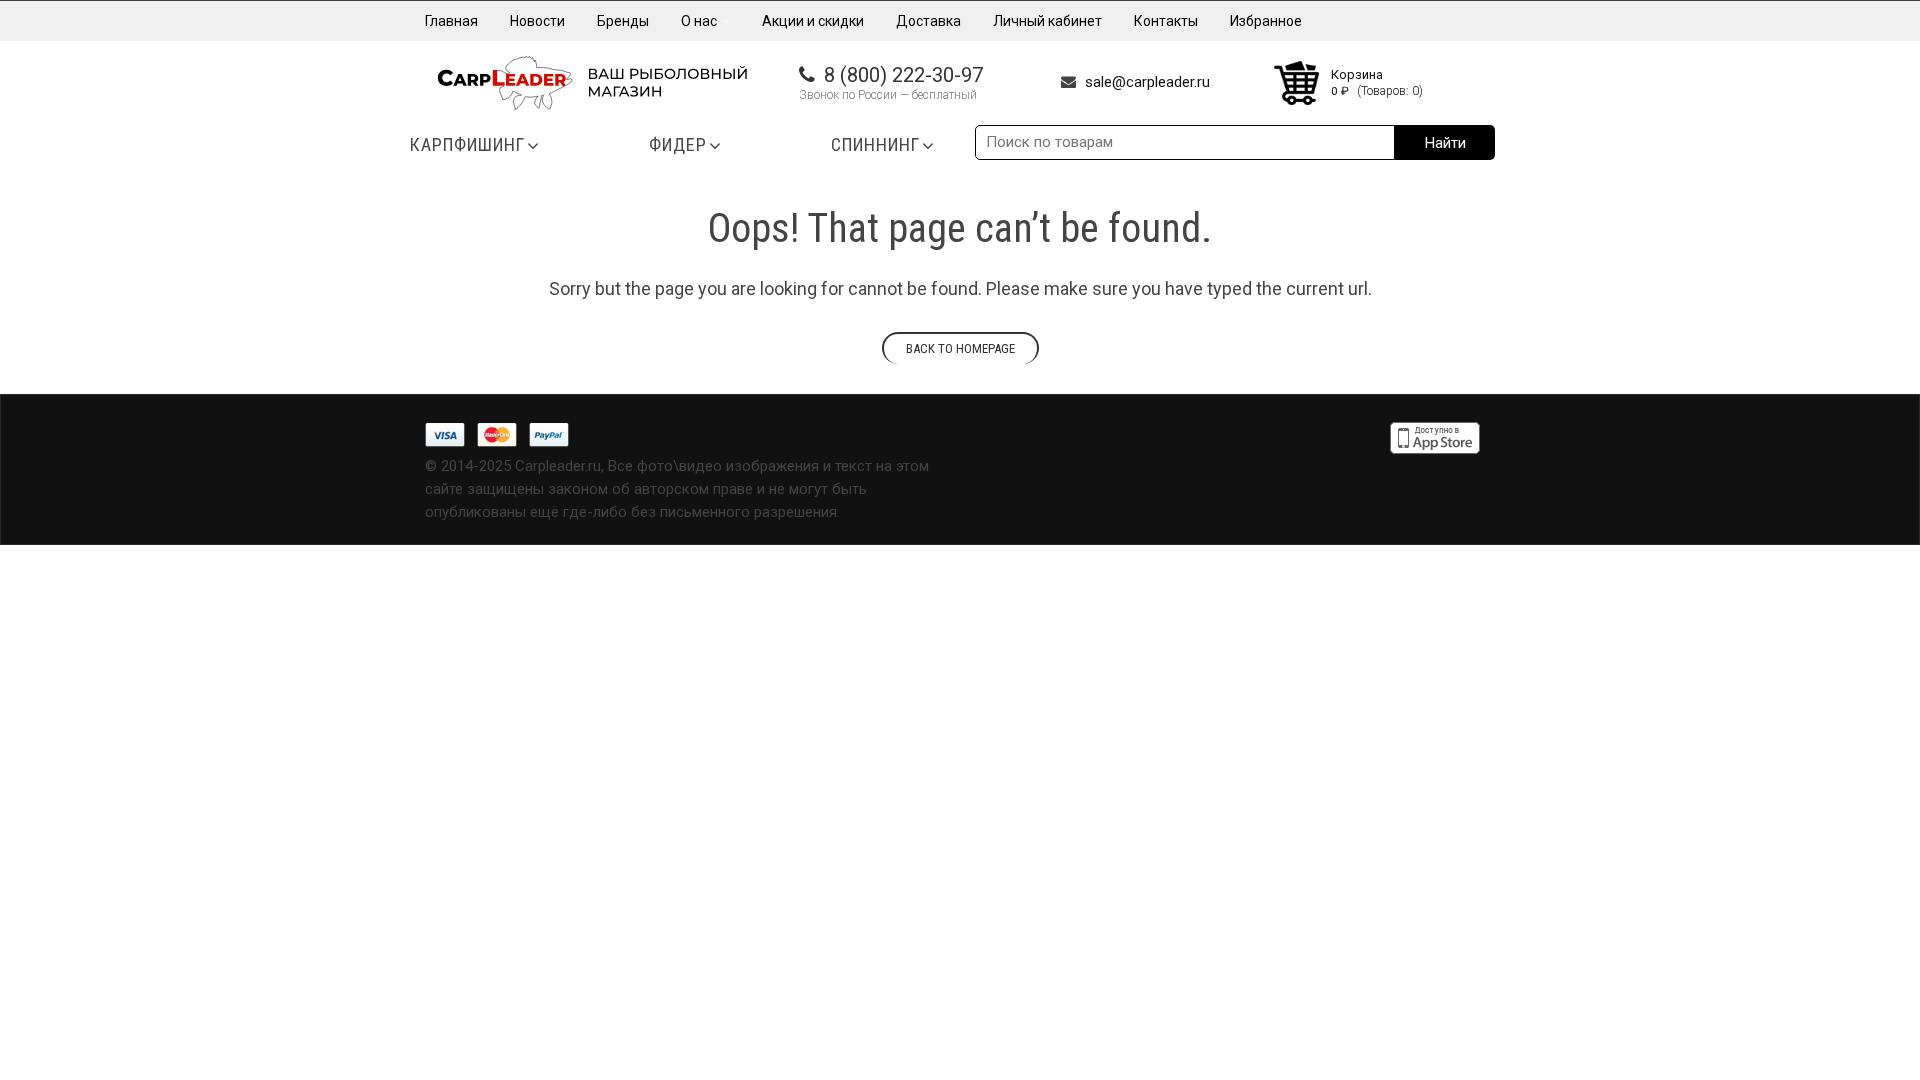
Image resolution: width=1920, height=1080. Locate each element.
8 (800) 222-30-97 (903, 75)
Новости (537, 21)
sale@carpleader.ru (1147, 82)
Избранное (1266, 21)
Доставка (928, 21)
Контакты (1166, 21)
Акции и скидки (813, 21)
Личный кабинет (1047, 21)
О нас (700, 21)
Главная (451, 21)
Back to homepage (960, 348)
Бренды (623, 21)
